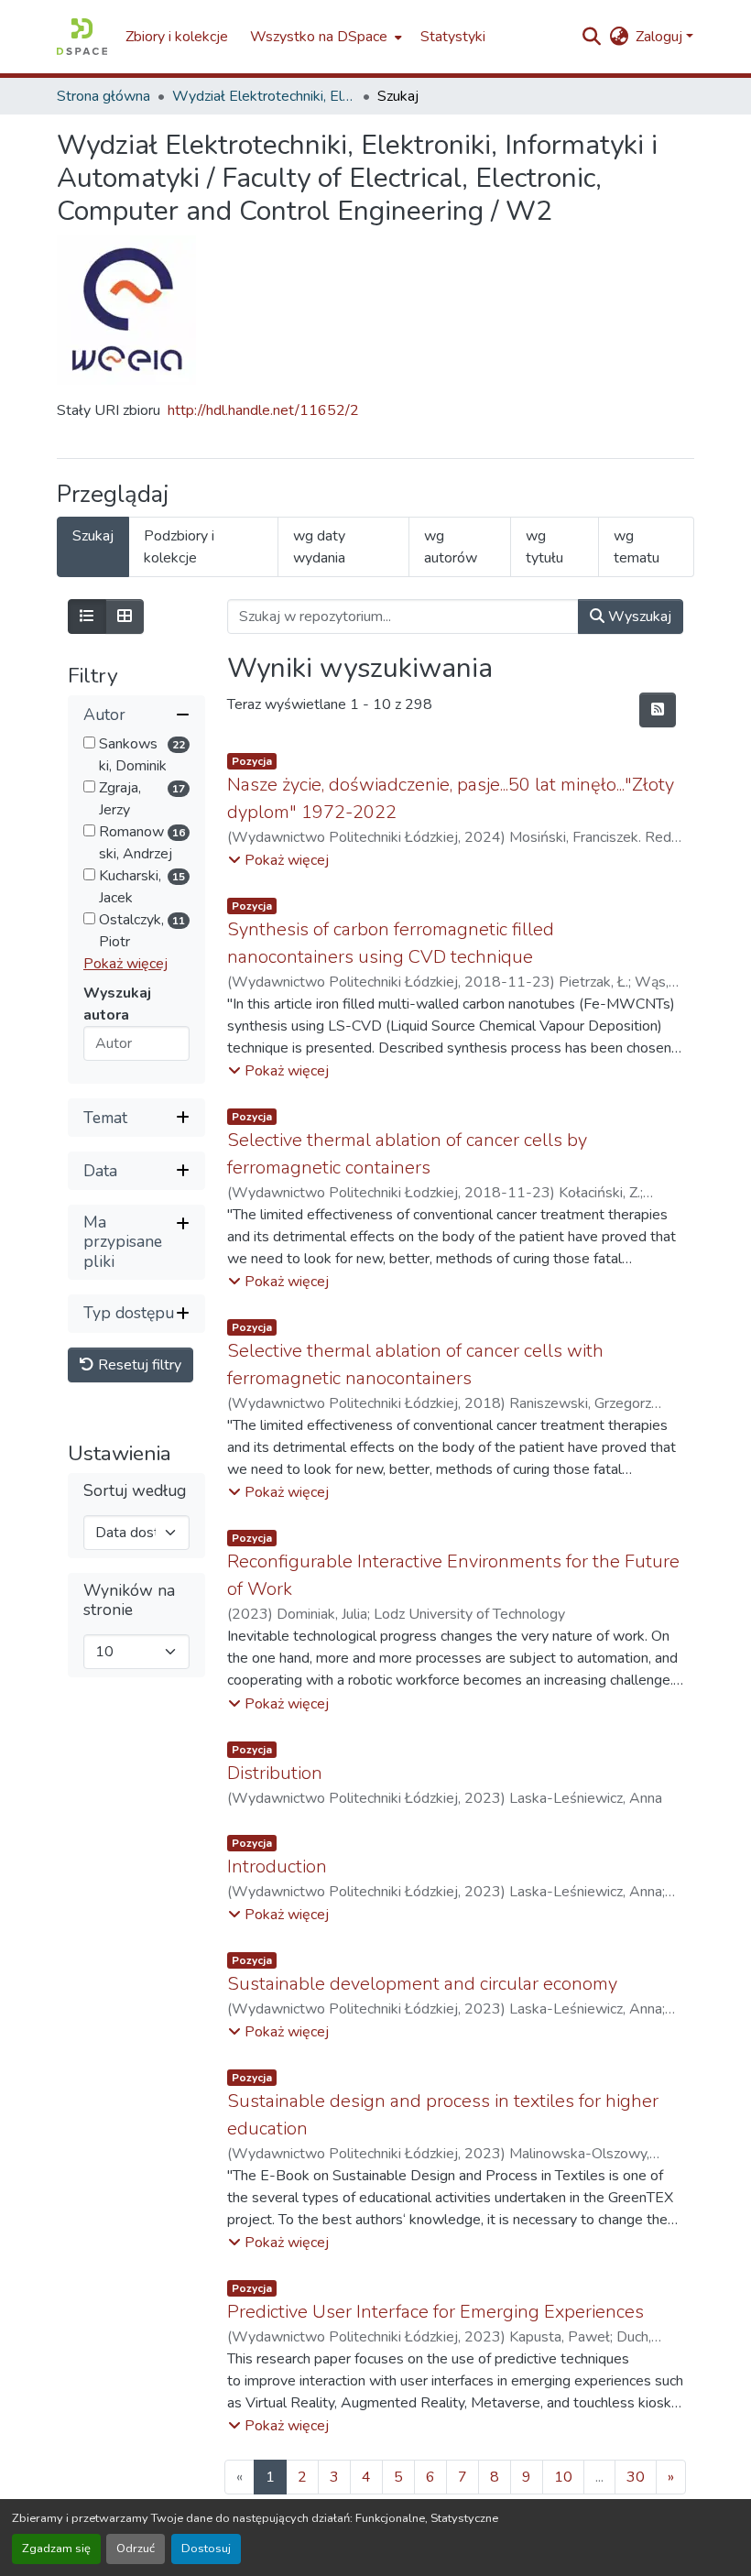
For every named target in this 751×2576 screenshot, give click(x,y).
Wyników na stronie (129, 1600)
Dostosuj (206, 2549)
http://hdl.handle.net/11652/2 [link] (263, 410)
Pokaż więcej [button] (125, 964)
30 (636, 2477)
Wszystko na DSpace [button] (319, 37)
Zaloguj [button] (661, 37)
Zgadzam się (56, 2549)
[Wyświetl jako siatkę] (125, 617)
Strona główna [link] (103, 96)
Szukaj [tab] (93, 536)
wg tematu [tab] (637, 547)
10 (563, 2477)
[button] (82, 37)
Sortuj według (135, 1491)
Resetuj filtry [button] (138, 1365)
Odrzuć (136, 2549)
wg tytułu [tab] (544, 547)
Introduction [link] (277, 1867)
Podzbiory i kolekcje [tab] (179, 547)
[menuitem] (324, 37)
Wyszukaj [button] (638, 617)
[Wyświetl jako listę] (87, 617)
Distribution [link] (275, 1773)
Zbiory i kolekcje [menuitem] (177, 37)
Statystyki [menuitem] (453, 37)
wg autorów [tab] (451, 547)
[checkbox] (89, 742)
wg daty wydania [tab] (319, 547)
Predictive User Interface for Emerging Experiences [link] (435, 2312)
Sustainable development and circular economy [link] (422, 1984)
